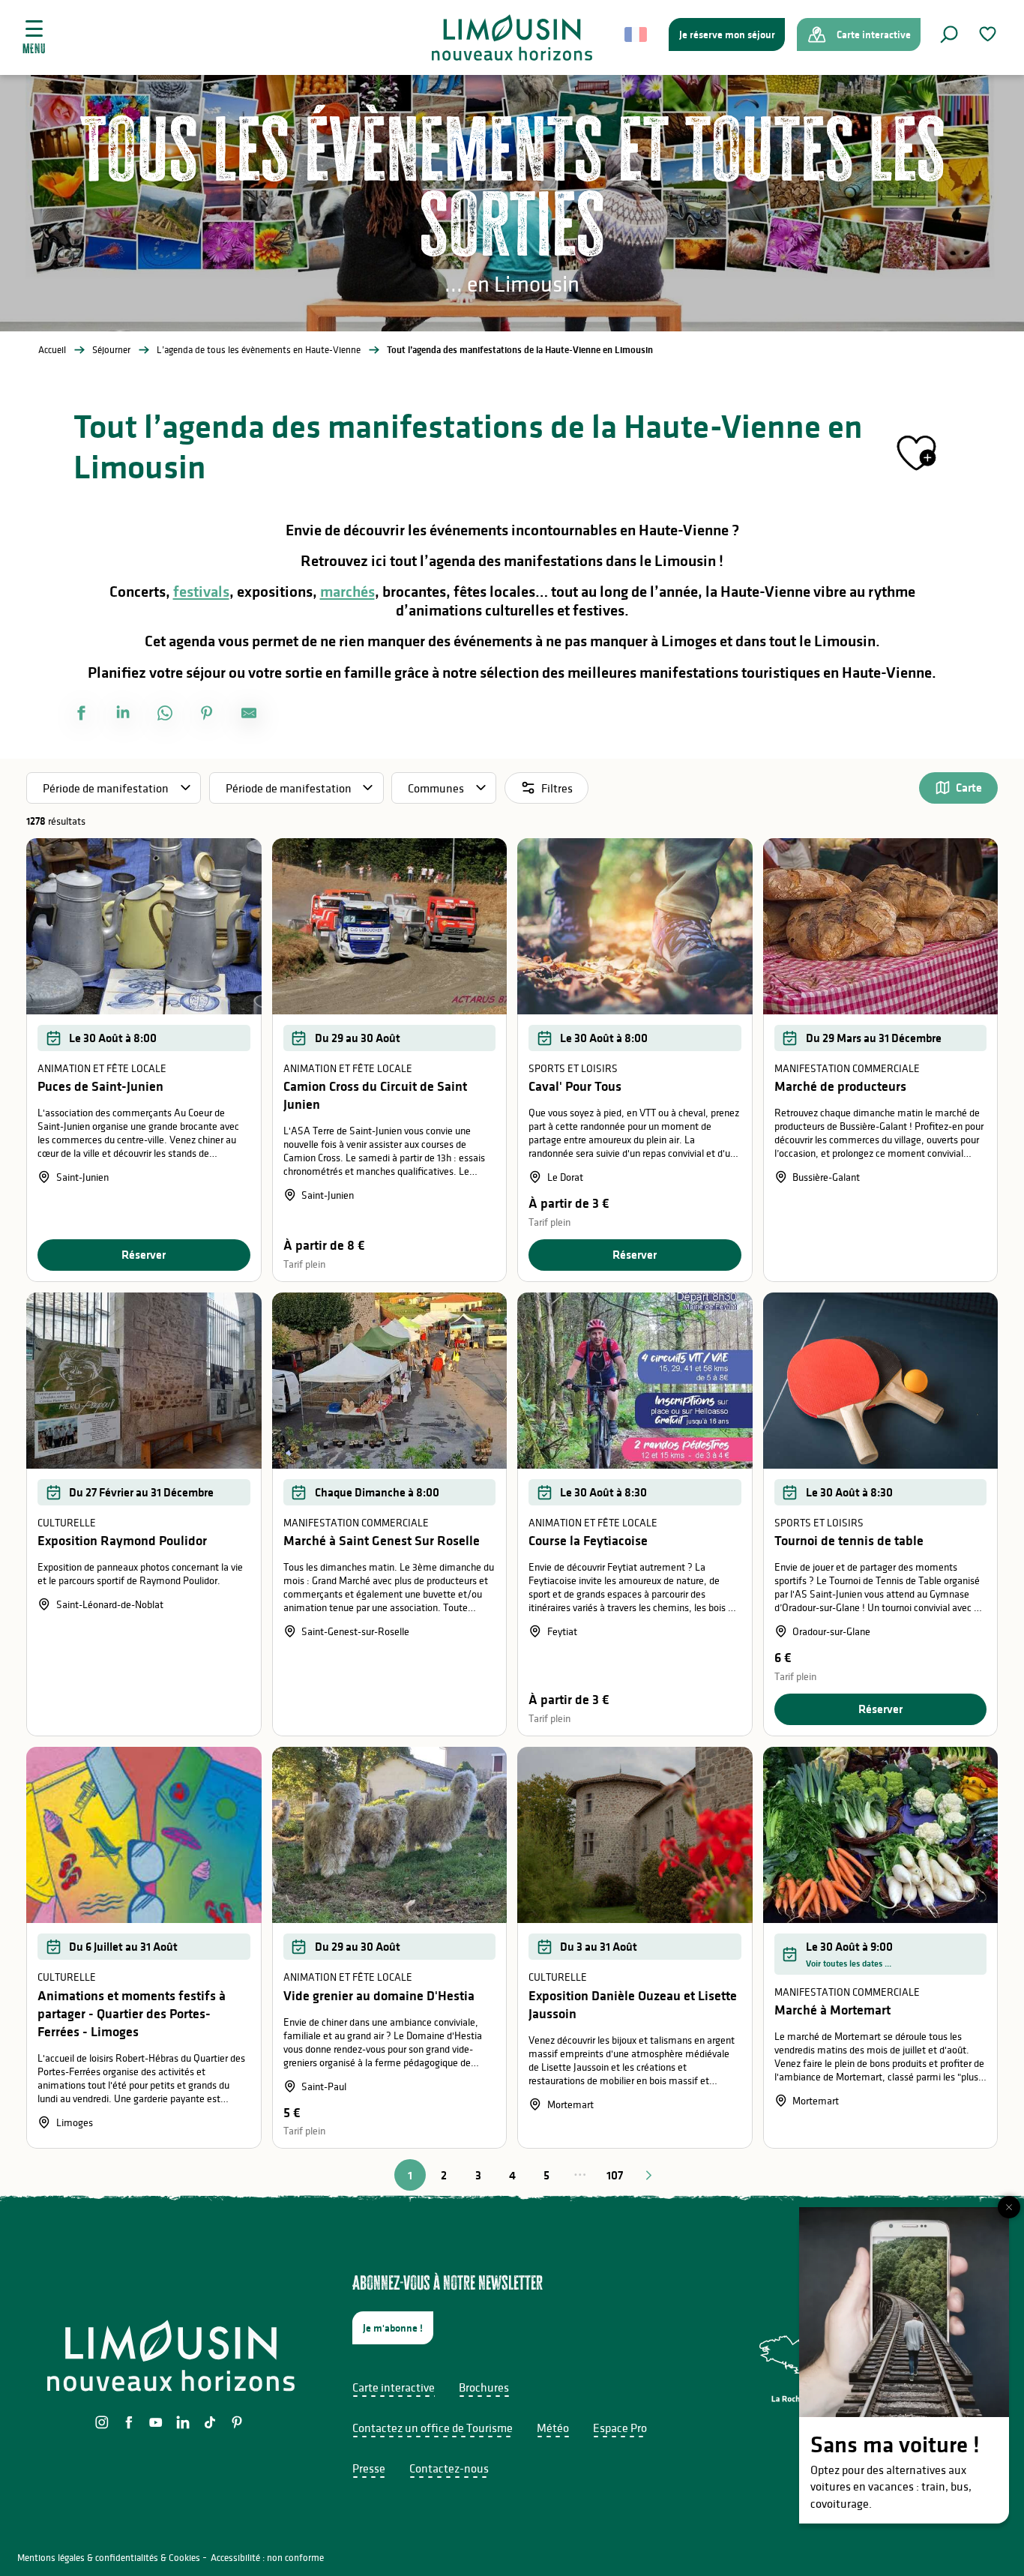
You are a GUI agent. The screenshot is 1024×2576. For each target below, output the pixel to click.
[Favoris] (990, 34)
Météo (553, 2428)
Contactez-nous (449, 2468)
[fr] (637, 34)
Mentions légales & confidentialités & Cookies (109, 2558)
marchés (347, 592)
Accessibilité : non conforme (267, 2558)
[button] (949, 34)
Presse (369, 2468)
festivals (201, 592)
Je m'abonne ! (393, 2328)
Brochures (484, 2387)
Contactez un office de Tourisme (433, 2428)
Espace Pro (620, 2428)
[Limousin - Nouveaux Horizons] (512, 37)
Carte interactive (394, 2387)
